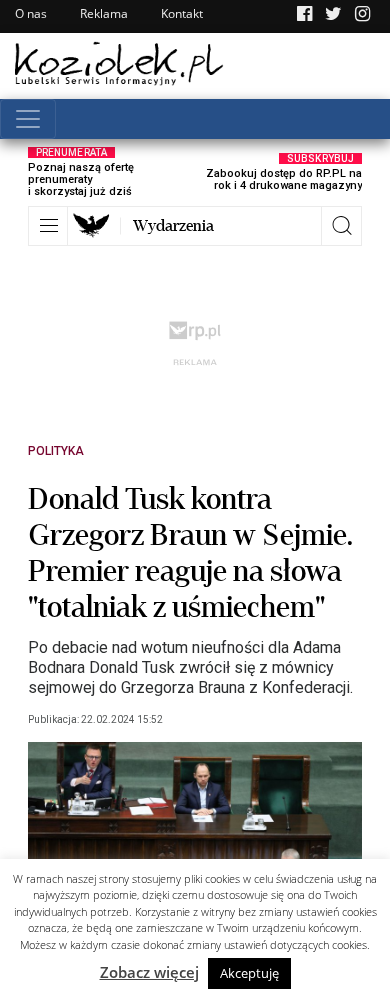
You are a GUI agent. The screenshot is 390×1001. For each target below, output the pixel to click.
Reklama (104, 13)
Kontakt (182, 13)
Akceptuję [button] (249, 973)
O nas (31, 13)
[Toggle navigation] (28, 119)
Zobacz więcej (149, 972)
